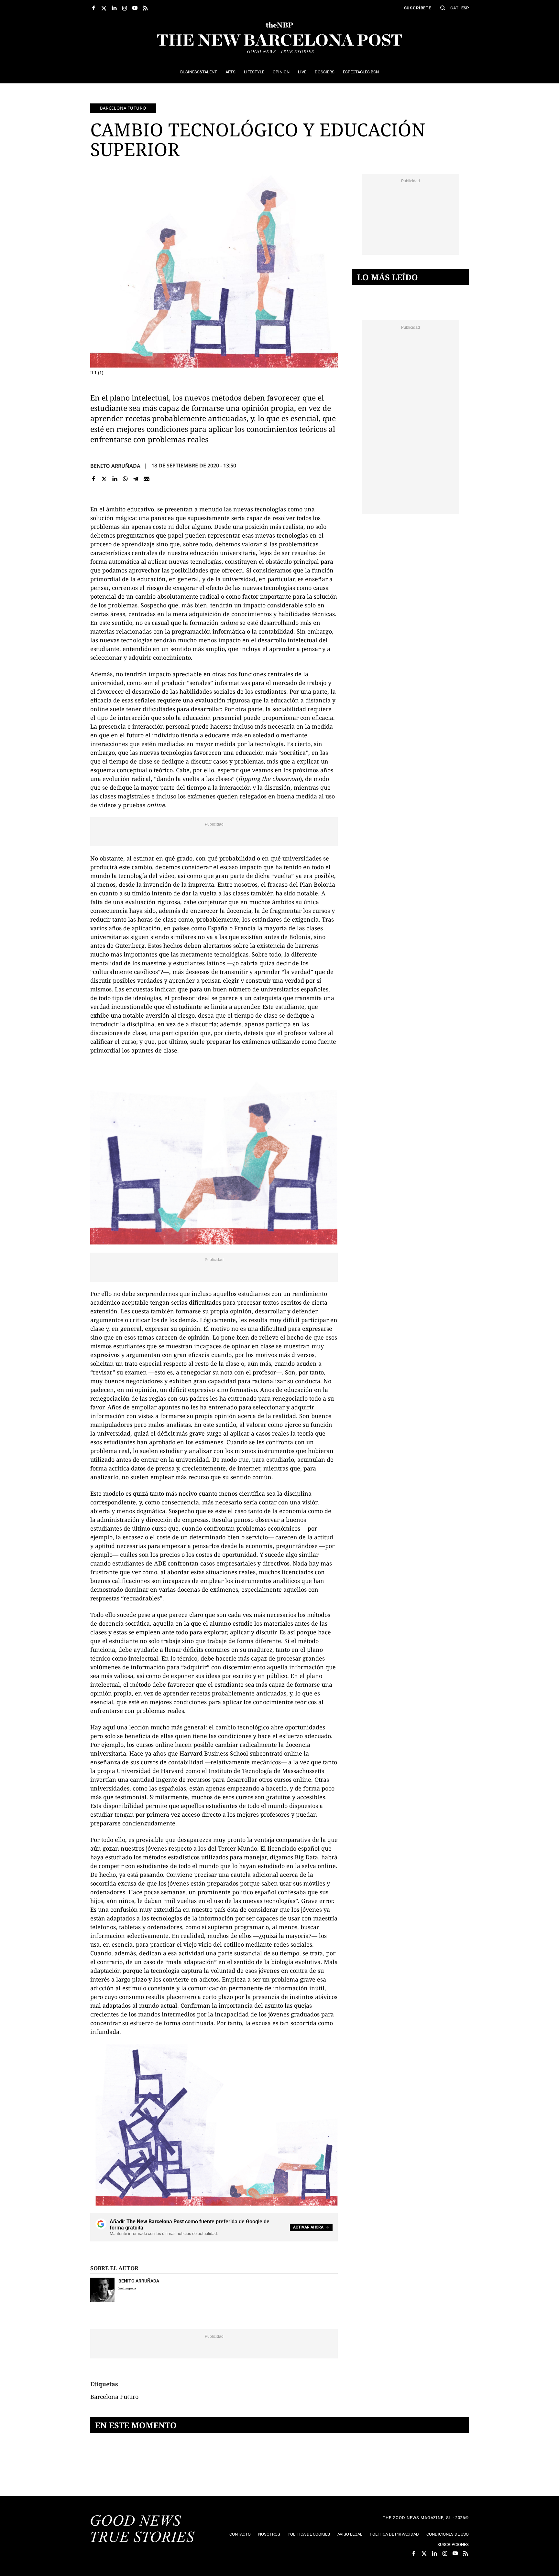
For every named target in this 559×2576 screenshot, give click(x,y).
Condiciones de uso (448, 2534)
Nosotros (269, 2534)
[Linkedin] (115, 479)
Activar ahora (308, 2227)
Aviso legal (350, 2534)
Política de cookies (309, 2534)
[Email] (146, 479)
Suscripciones (453, 2544)
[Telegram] (136, 479)
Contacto (240, 2534)
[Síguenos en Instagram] (125, 8)
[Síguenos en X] (104, 8)
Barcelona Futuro (123, 108)
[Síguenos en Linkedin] (114, 8)
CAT (454, 8)
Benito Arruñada (115, 466)
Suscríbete (418, 8)
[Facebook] (94, 479)
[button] (443, 8)
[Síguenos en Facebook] (93, 8)
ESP (465, 8)
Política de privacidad (394, 2534)
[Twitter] (104, 479)
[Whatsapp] (125, 479)
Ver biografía (127, 2288)
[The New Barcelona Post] (143, 2529)
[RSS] (145, 8)
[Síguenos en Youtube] (135, 8)
